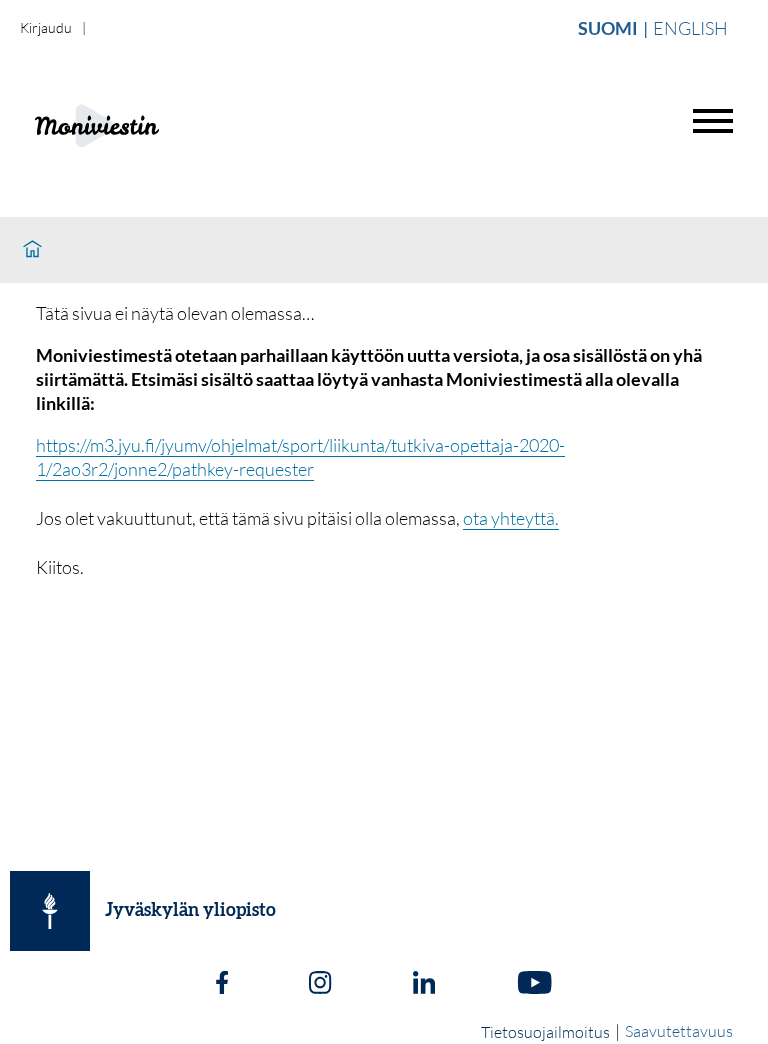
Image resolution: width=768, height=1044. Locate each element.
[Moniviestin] (146, 123)
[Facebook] (222, 985)
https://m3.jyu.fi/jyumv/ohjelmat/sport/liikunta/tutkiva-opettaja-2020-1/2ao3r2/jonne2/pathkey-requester (300, 457)
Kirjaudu (46, 27)
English (690, 28)
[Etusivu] (32, 250)
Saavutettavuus (679, 1031)
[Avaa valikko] (713, 121)
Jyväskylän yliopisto (190, 911)
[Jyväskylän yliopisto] (50, 911)
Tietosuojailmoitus (545, 1032)
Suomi (608, 28)
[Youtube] (534, 985)
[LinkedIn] (424, 985)
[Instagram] (320, 985)
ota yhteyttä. (511, 518)
